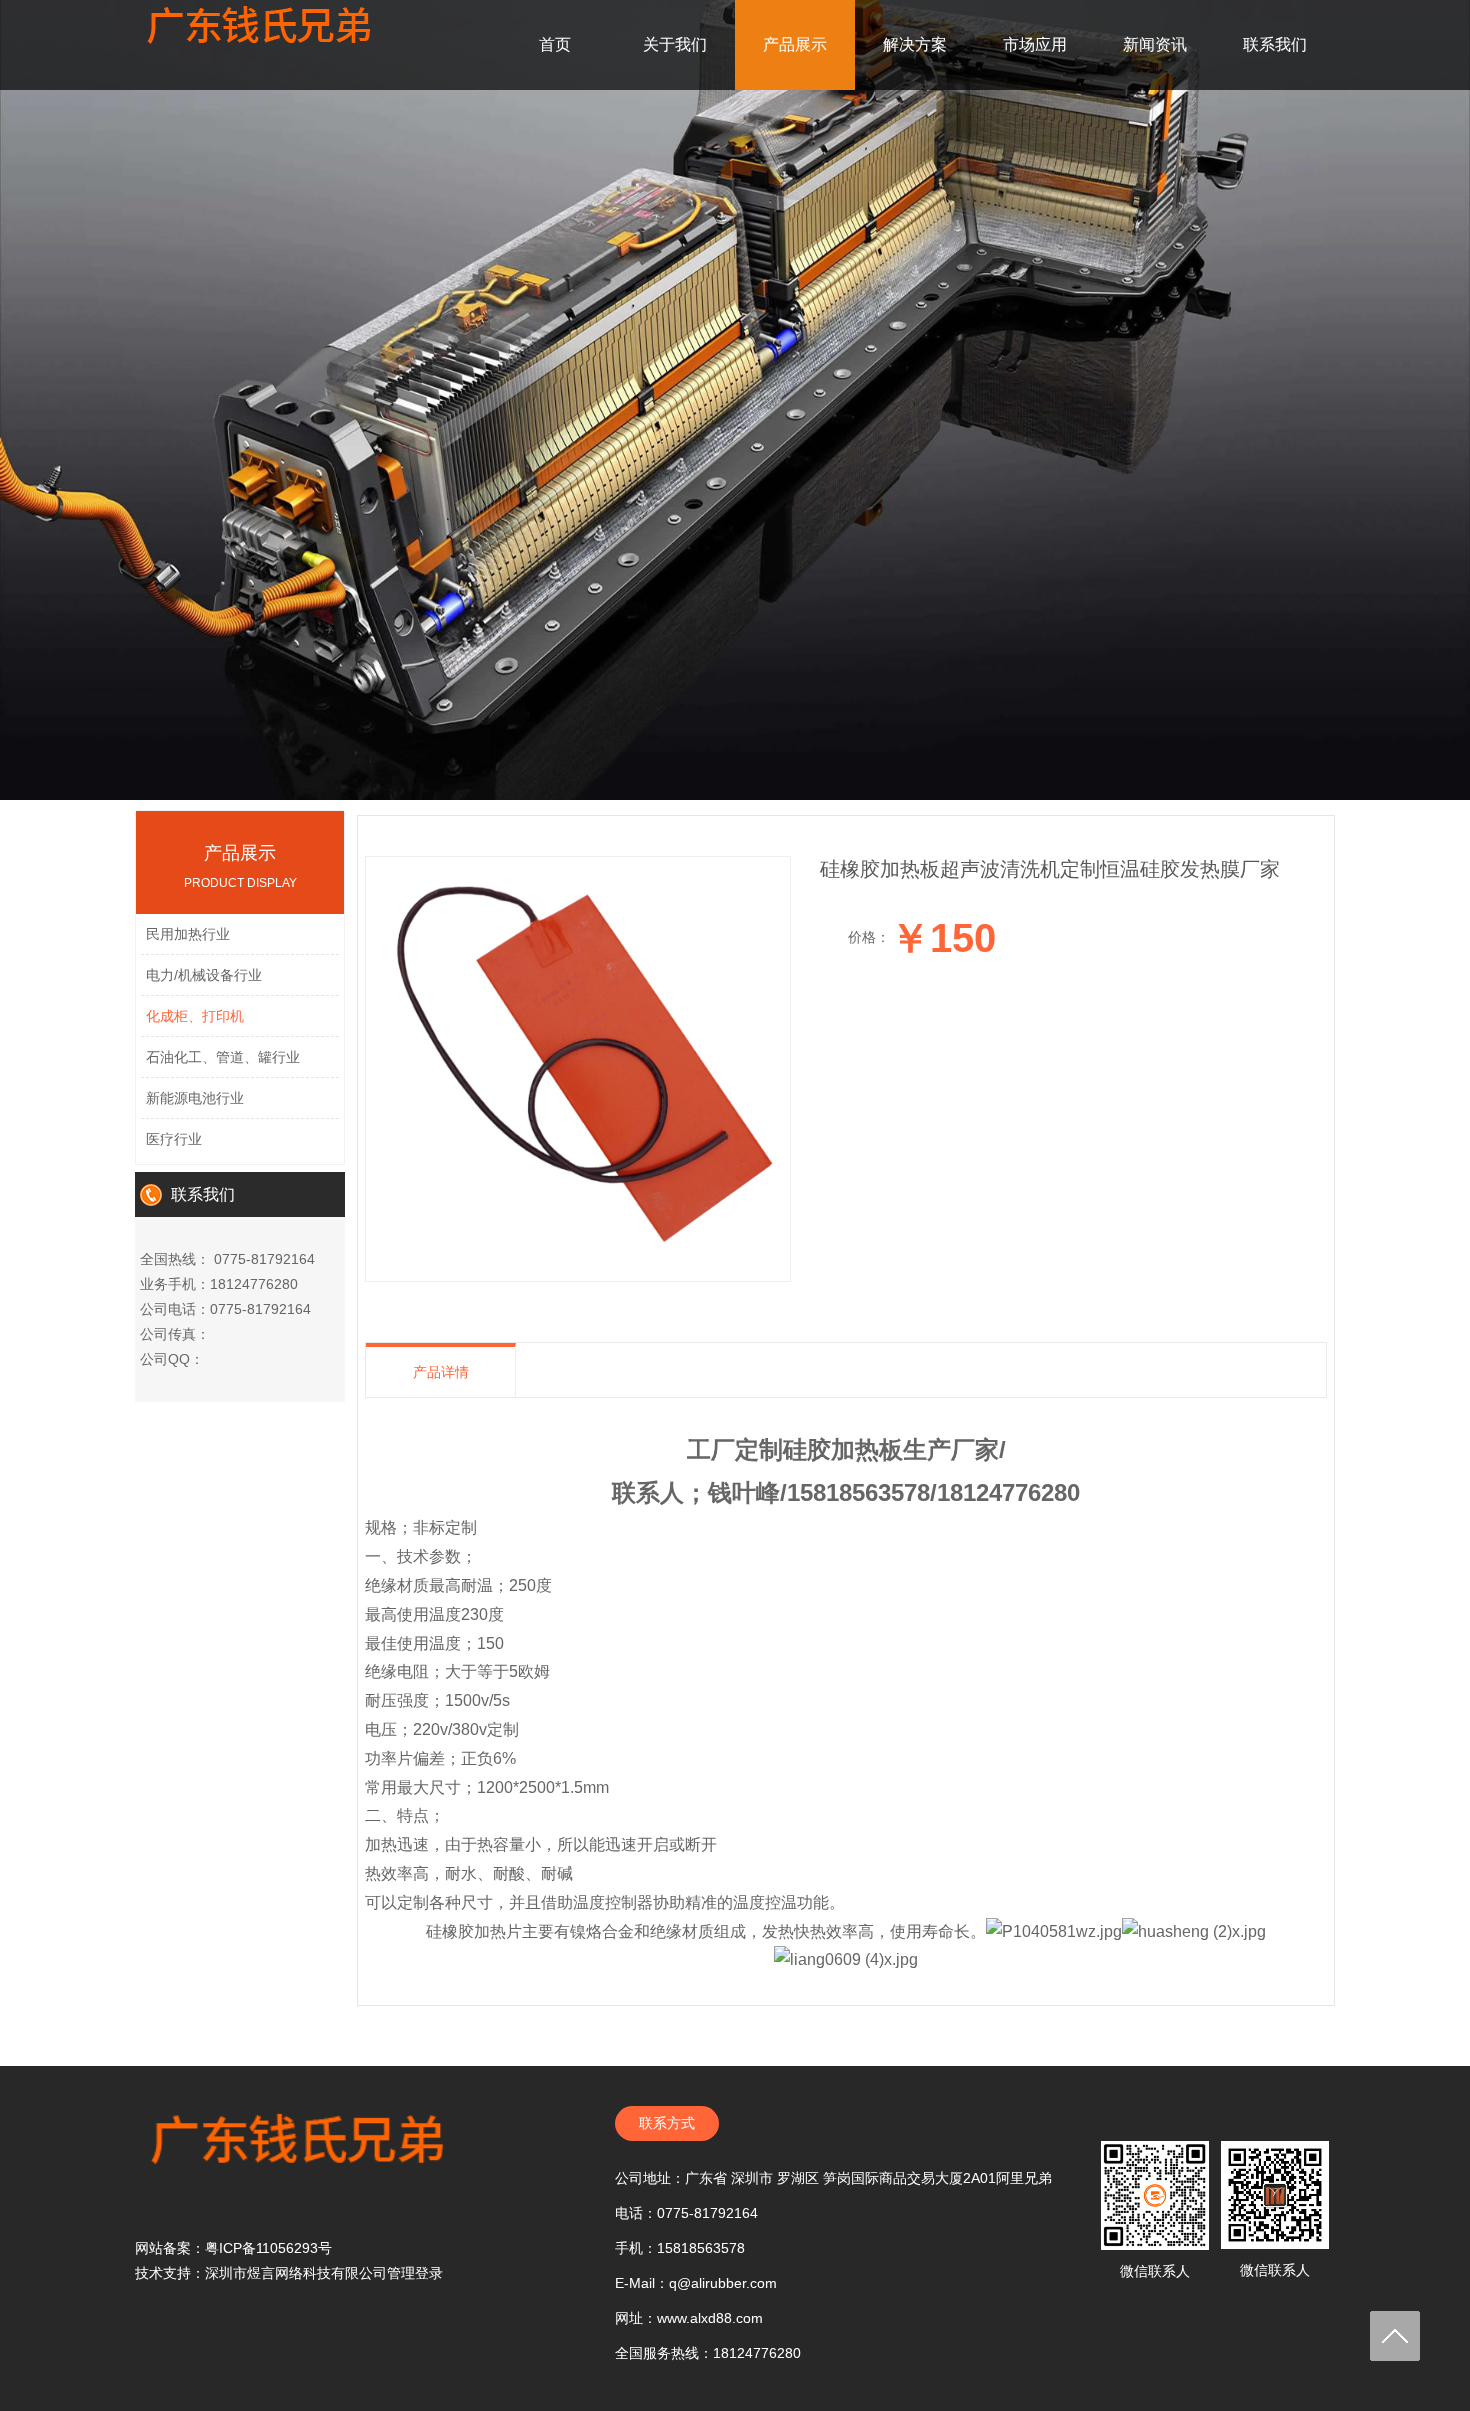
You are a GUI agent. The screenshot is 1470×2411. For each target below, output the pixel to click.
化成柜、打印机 (195, 1016)
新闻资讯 (1155, 44)
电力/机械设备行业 (204, 975)
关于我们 (675, 44)
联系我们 (1275, 44)
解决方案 (915, 44)
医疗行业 (174, 1139)
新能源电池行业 (195, 1098)
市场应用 (1035, 44)
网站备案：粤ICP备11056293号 (233, 2248)
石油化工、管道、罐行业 (223, 1057)
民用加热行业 (188, 934)
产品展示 (795, 44)
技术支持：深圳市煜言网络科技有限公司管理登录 (289, 2273)
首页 (555, 44)
